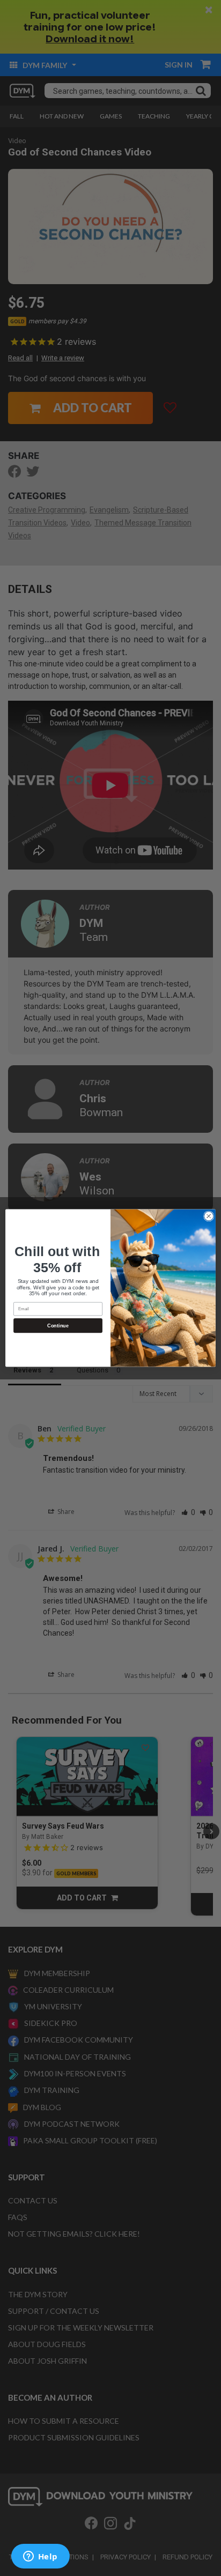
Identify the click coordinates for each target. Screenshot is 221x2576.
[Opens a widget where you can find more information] (40, 2557)
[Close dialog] (209, 1216)
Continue (58, 1326)
